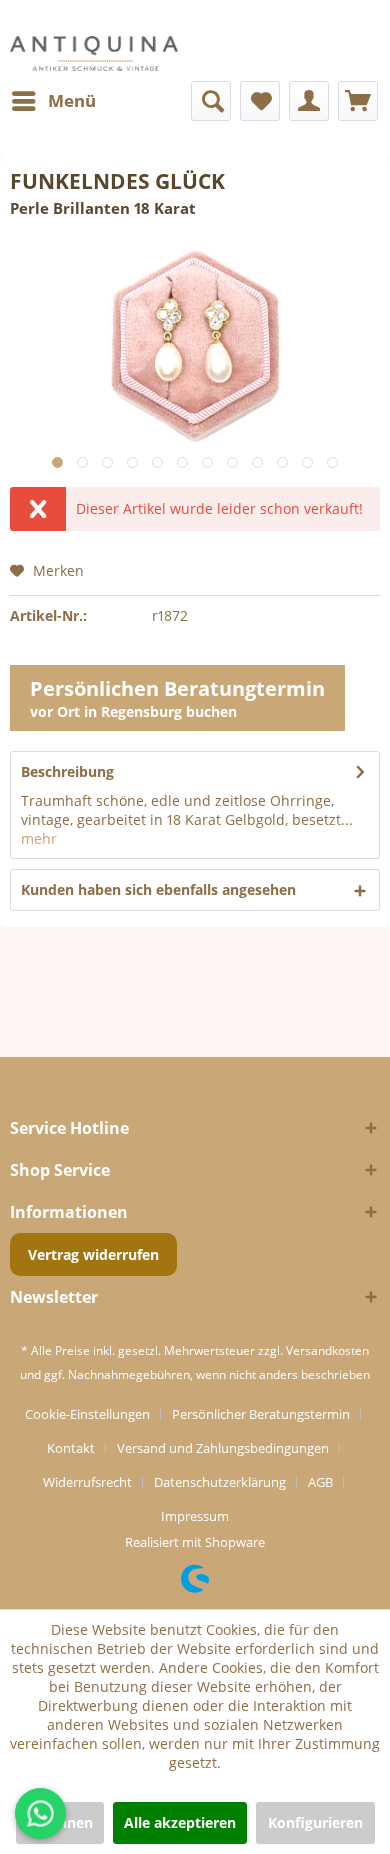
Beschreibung (67, 771)
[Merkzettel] (260, 101)
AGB (320, 1482)
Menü (72, 100)
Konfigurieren (315, 1822)
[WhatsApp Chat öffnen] (40, 1813)
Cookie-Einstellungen (87, 1414)
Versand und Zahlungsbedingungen (223, 1448)
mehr (39, 838)
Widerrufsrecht (87, 1482)
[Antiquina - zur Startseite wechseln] (94, 53)
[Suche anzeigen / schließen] (211, 101)
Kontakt (71, 1448)
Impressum (195, 1516)
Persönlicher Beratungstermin (261, 1414)
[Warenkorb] (358, 101)
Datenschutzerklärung (220, 1482)
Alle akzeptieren (180, 1822)
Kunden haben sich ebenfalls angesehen (158, 889)
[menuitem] (53, 101)
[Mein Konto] (309, 101)
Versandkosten (327, 1350)
